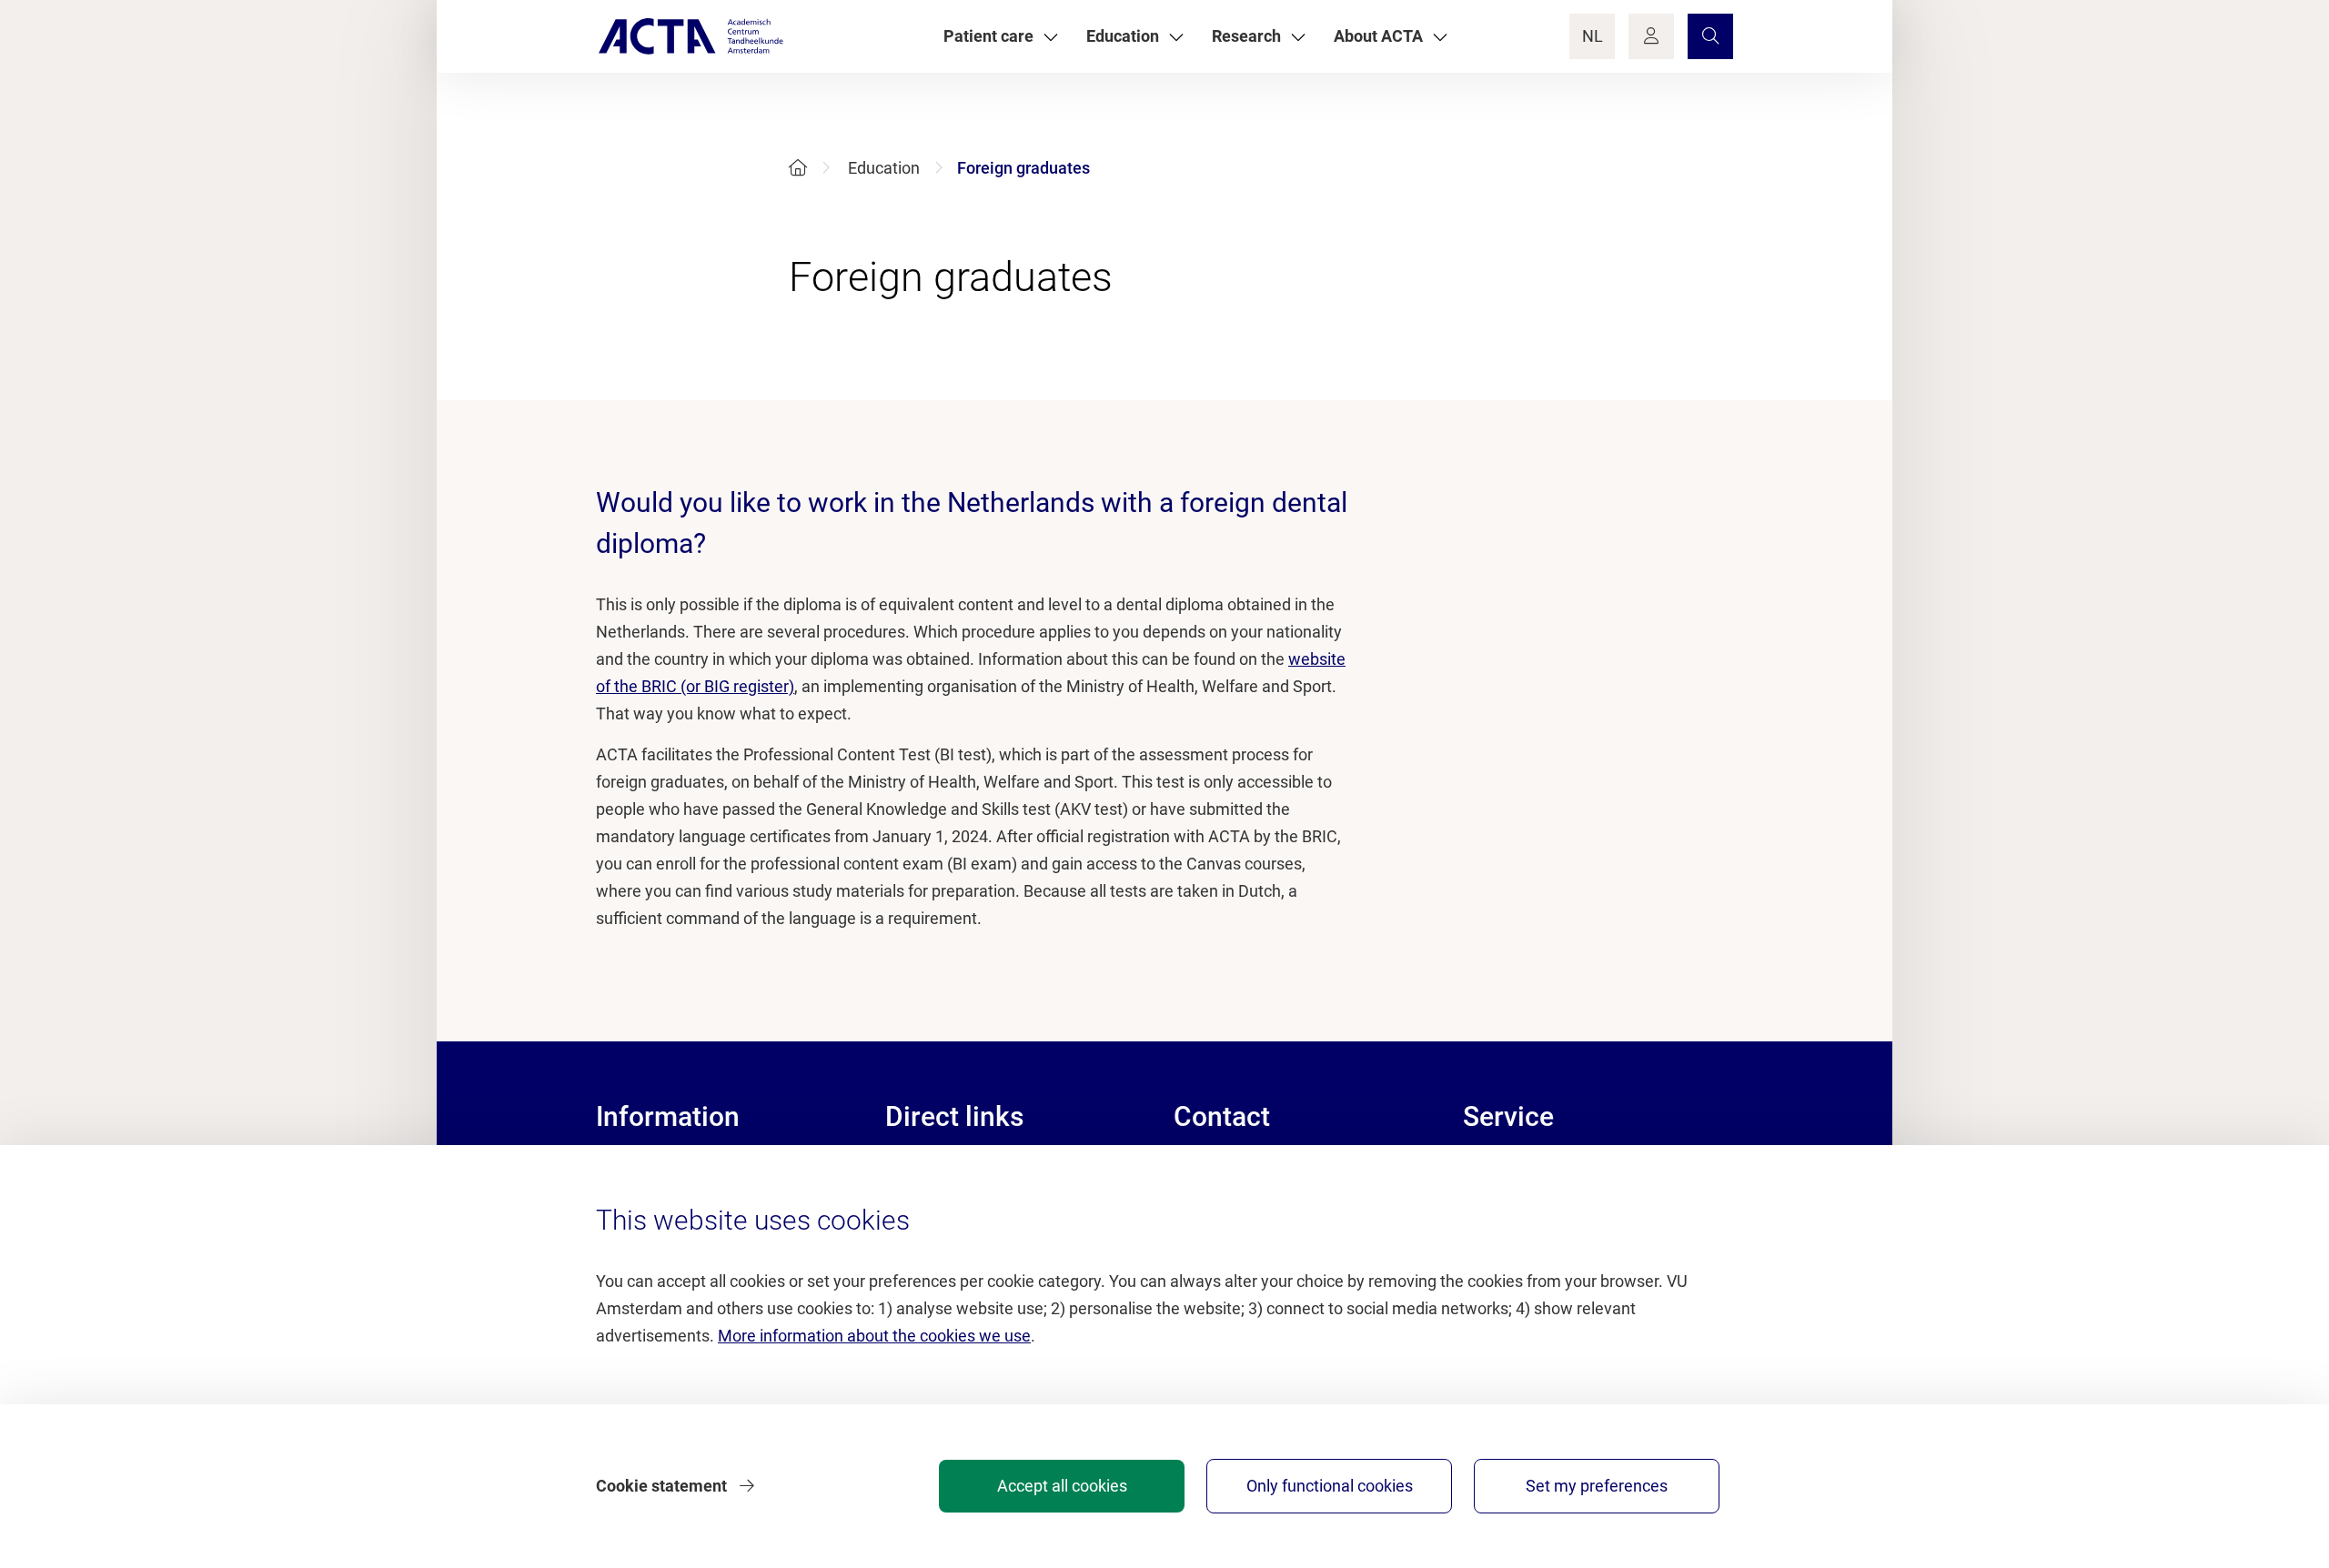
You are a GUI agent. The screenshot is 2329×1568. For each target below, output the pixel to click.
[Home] (798, 168)
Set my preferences (1597, 1486)
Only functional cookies (1330, 1486)
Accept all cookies (1062, 1486)
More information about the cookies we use (874, 1336)
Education (884, 168)
